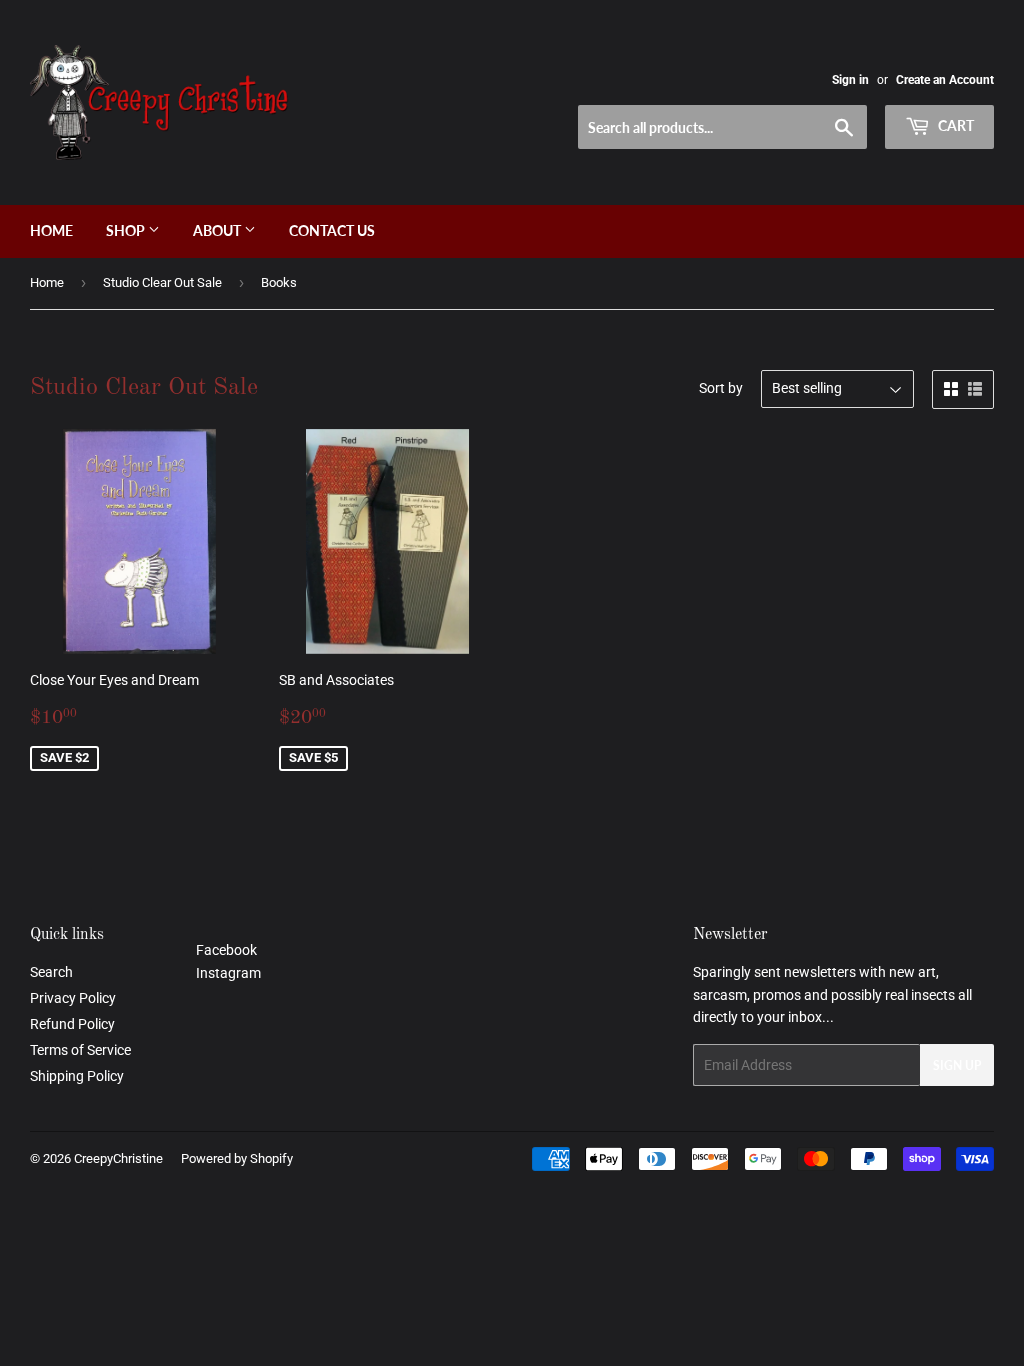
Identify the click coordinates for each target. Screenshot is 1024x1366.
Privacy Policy (73, 998)
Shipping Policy (77, 1076)
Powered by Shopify (237, 1158)
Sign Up (957, 1065)
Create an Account (945, 80)
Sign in (850, 80)
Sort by (721, 388)
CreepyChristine (118, 1158)
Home (51, 230)
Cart (954, 125)
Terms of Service (80, 1050)
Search (51, 972)
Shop (127, 230)
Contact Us (332, 230)
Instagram (228, 973)
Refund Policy (72, 1024)
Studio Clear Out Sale (162, 282)
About (218, 230)
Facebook (226, 950)
